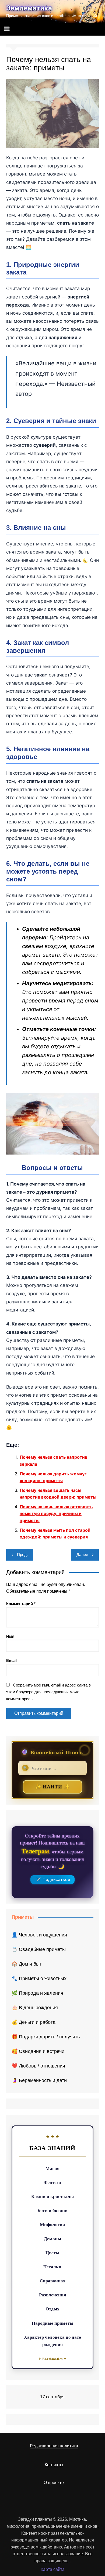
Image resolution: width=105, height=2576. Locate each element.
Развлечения (52, 2295)
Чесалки (52, 2267)
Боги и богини (52, 2210)
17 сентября (52, 2397)
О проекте (54, 2483)
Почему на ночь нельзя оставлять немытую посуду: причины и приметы (56, 1514)
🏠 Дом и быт (27, 1964)
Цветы (52, 2253)
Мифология (52, 2224)
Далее (82, 1555)
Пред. (22, 1555)
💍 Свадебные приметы (39, 1949)
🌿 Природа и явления (37, 1993)
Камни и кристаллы (52, 2196)
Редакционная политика (54, 2446)
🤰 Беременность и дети (39, 2080)
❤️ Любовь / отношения (38, 2066)
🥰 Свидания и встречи (38, 2051)
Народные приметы (52, 2323)
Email (11, 1660)
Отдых (52, 2309)
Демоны (52, 2239)
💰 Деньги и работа (34, 2022)
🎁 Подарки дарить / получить (46, 2037)
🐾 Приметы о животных (39, 1979)
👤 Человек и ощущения (39, 1935)
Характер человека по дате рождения (52, 2341)
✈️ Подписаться (53, 1880)
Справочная (52, 2281)
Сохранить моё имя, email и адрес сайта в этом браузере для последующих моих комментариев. (48, 1692)
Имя (10, 1636)
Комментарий (21, 1604)
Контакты (54, 2465)
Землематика (29, 8)
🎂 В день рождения (35, 2008)
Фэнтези (52, 2182)
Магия (52, 2168)
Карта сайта (53, 2569)
